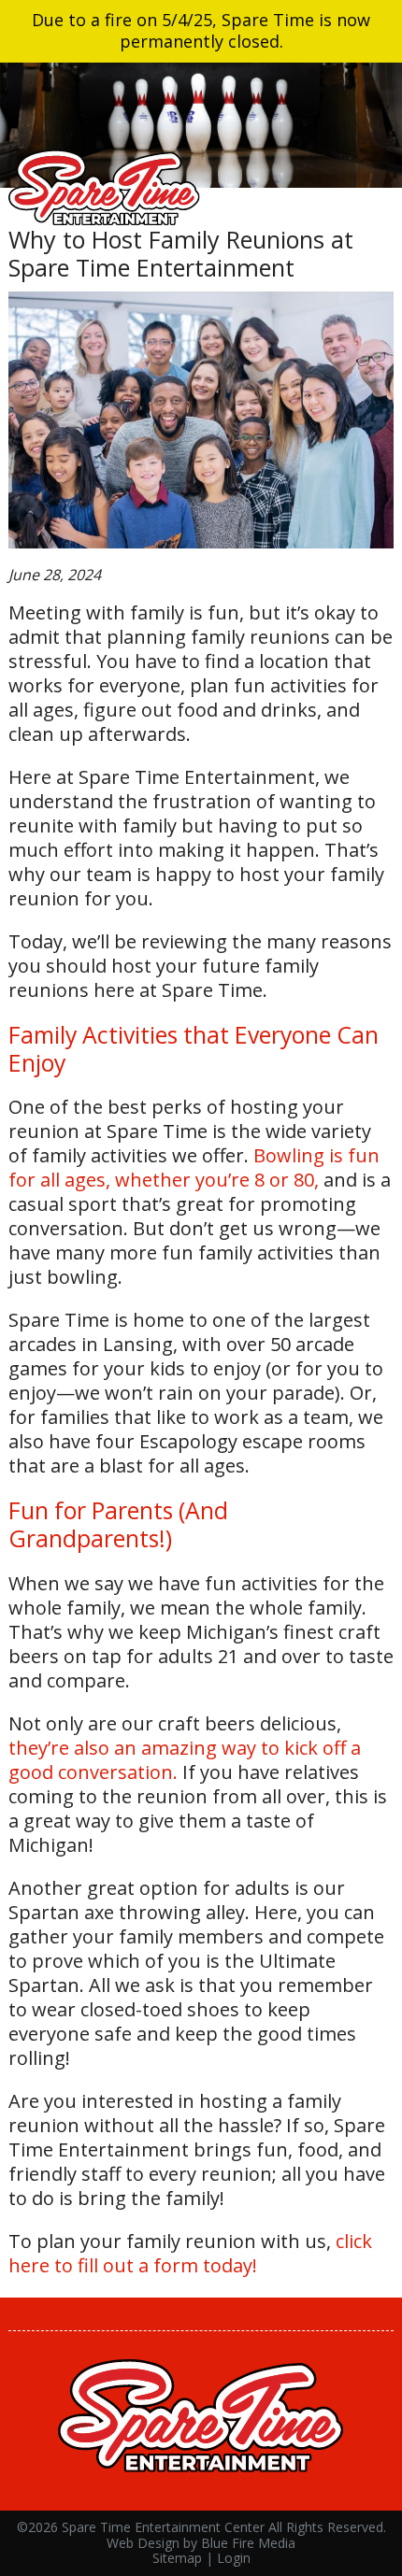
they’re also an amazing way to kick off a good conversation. (185, 1760)
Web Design (143, 2543)
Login (234, 2558)
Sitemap (177, 2558)
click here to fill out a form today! (190, 2253)
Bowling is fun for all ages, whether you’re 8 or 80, (194, 1167)
